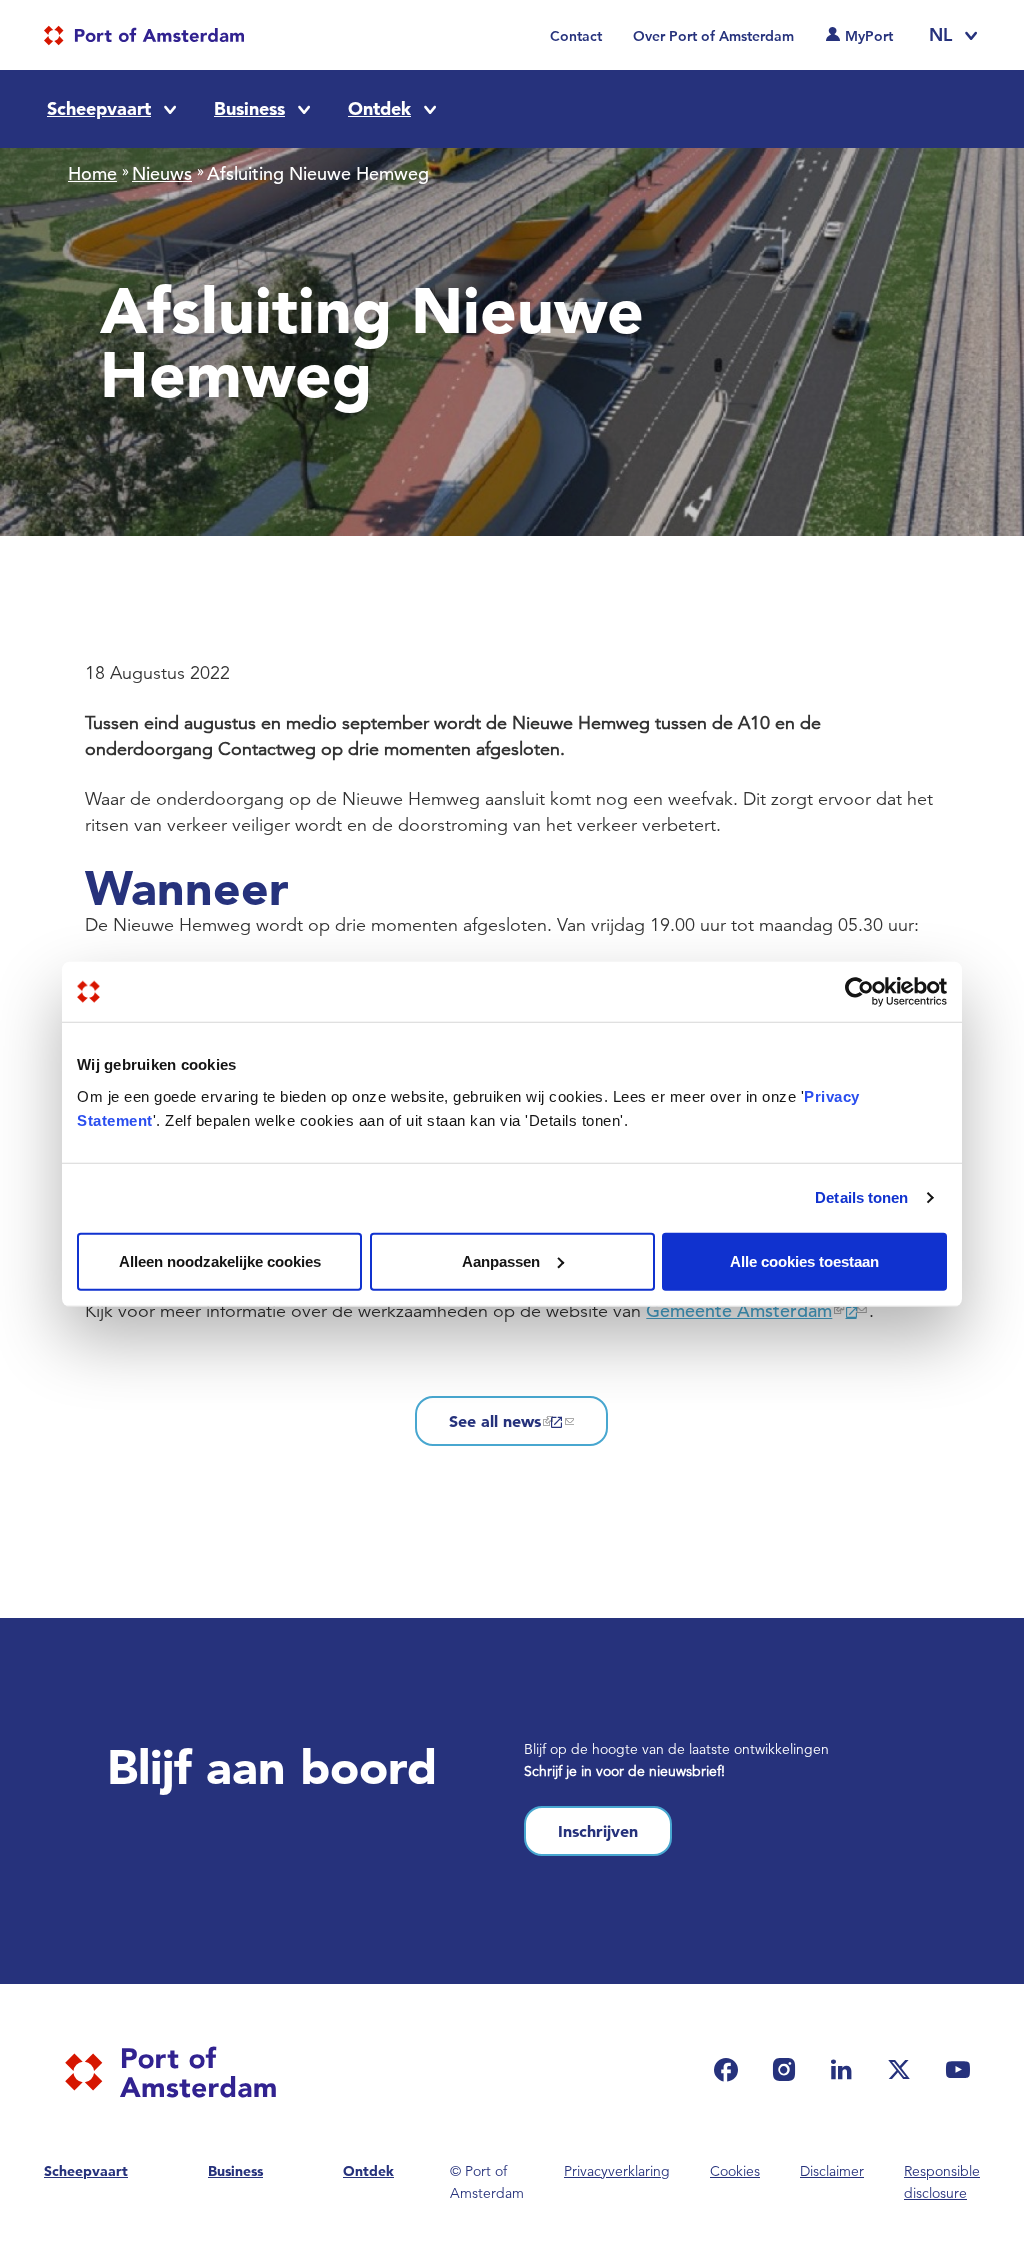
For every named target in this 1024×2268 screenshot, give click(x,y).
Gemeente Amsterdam (739, 1310)
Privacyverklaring (617, 2171)
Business (249, 108)
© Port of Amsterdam (487, 2182)
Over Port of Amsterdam (713, 36)
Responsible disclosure (942, 2182)
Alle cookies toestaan (804, 1260)
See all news (495, 1421)
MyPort (869, 36)
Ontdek (379, 108)
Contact (576, 36)
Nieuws (162, 173)
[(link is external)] (731, 2069)
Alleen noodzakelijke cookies (220, 1260)
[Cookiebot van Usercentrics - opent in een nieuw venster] (859, 992)
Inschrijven (598, 1831)
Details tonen (861, 1197)
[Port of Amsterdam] (144, 35)
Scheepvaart (99, 108)
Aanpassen (501, 1260)
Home (92, 173)
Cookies (735, 2171)
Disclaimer (832, 2171)
